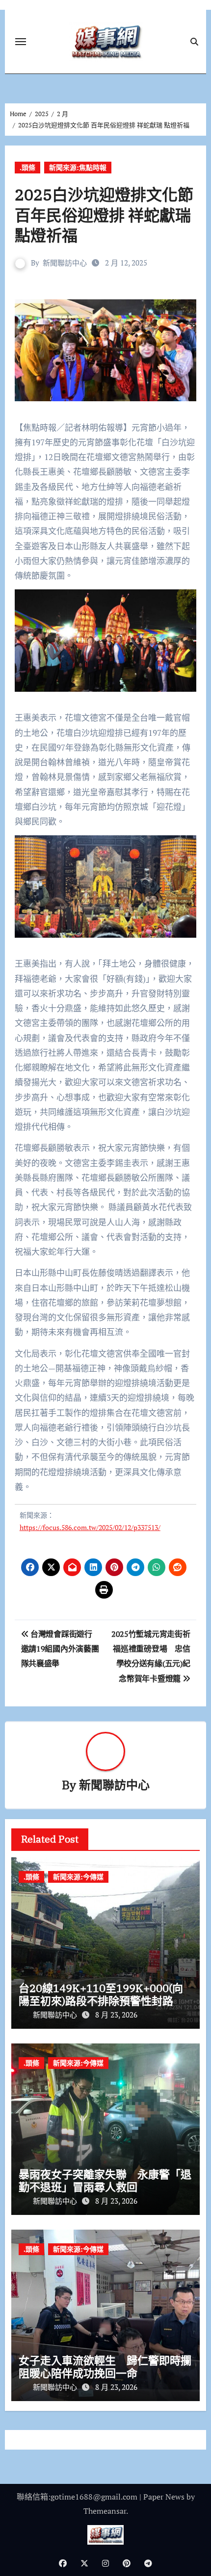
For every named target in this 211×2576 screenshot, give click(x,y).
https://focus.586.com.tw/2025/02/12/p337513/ (90, 1527)
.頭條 (27, 167)
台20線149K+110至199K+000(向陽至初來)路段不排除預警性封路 (101, 1994)
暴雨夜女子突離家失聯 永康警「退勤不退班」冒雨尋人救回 (105, 2180)
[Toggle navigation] (21, 42)
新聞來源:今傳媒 (78, 1877)
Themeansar (105, 2511)
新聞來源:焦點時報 (78, 167)
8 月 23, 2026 (116, 2015)
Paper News (164, 2497)
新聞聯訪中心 (65, 263)
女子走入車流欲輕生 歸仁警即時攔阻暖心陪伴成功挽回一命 (105, 2367)
